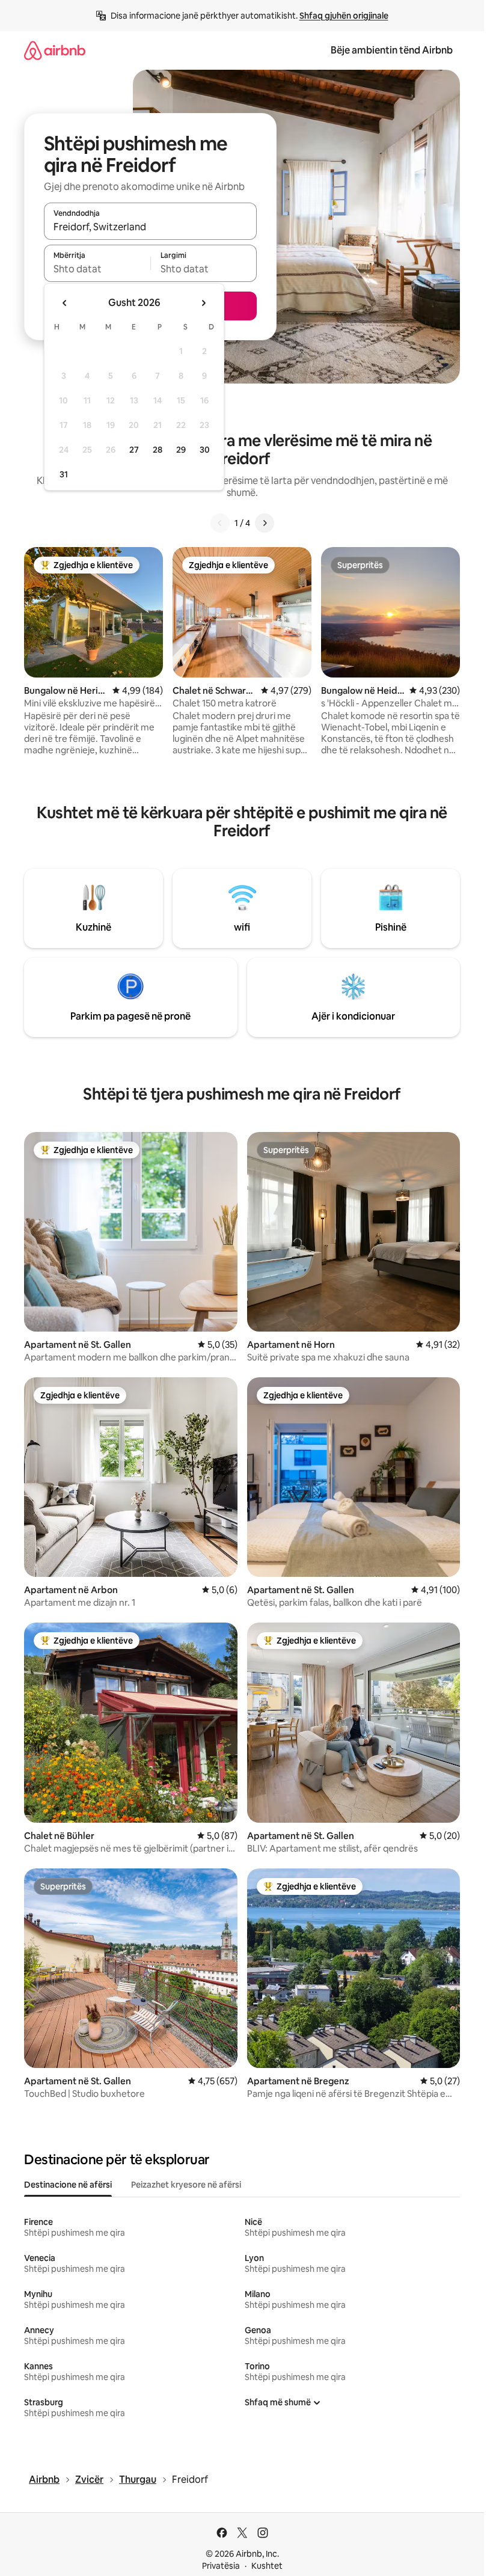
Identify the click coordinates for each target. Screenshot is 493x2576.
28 (158, 450)
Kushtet (267, 2566)
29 (181, 450)
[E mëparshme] (220, 523)
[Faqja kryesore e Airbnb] (55, 50)
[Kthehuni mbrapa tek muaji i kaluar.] (65, 303)
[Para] (265, 523)
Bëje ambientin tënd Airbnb (392, 50)
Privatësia (221, 2566)
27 (134, 450)
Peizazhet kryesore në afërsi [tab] (186, 2185)
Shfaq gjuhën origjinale (344, 16)
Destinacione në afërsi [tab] (68, 2185)
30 (205, 450)
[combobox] (150, 227)
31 (64, 474)
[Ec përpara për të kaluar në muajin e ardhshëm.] (203, 303)
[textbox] (97, 269)
